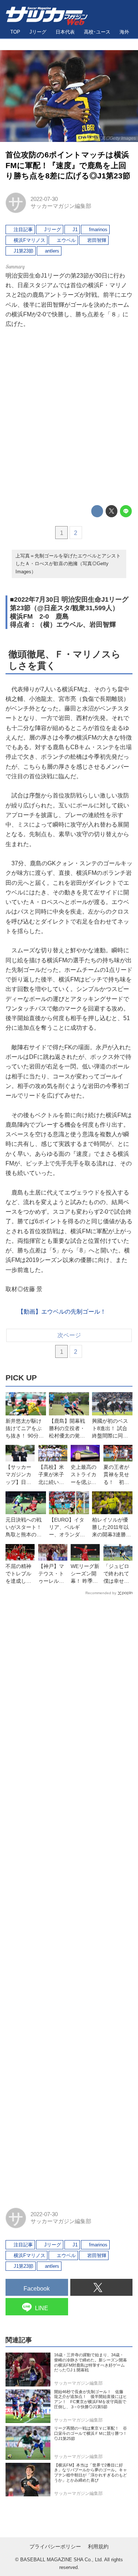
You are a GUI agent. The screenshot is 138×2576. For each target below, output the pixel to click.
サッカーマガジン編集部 (61, 206)
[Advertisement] (69, 417)
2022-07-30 (44, 199)
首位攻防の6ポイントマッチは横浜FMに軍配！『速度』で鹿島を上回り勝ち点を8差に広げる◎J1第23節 (68, 165)
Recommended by (101, 1593)
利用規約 (98, 2547)
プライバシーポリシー (55, 2547)
